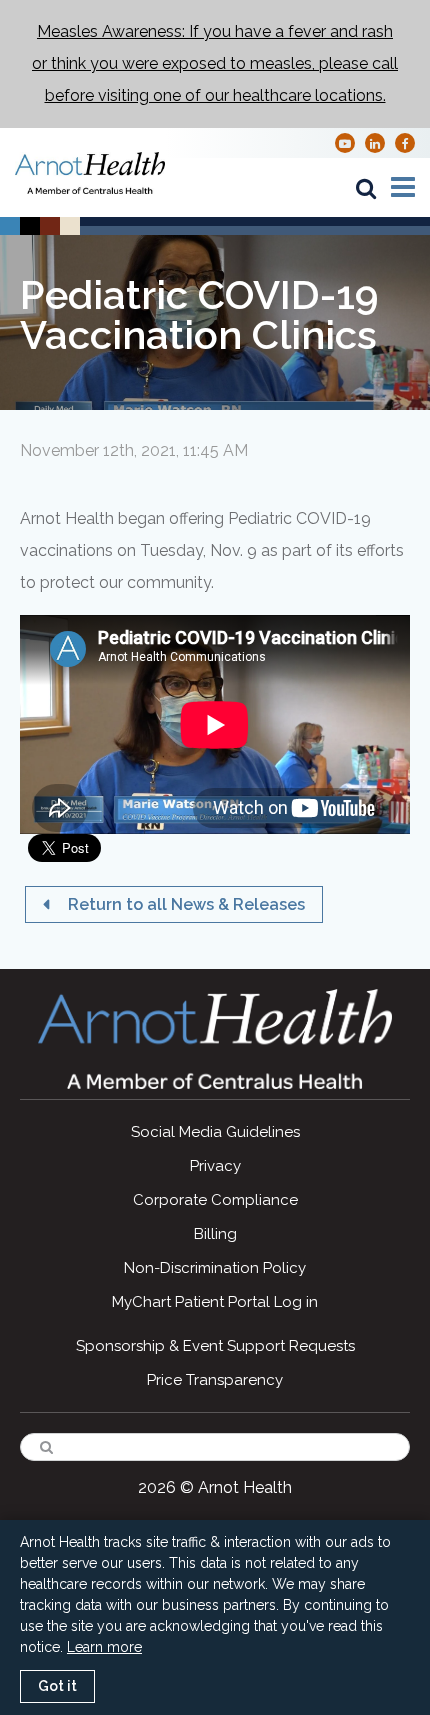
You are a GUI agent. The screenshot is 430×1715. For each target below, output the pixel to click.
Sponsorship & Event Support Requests (215, 1346)
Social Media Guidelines (215, 1132)
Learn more (104, 1647)
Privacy (215, 1166)
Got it (57, 1686)
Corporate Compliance (215, 1200)
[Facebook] (405, 142)
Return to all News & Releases (184, 904)
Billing (215, 1234)
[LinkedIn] (375, 142)
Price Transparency (215, 1380)
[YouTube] (345, 142)
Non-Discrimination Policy (215, 1268)
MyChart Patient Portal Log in (215, 1302)
